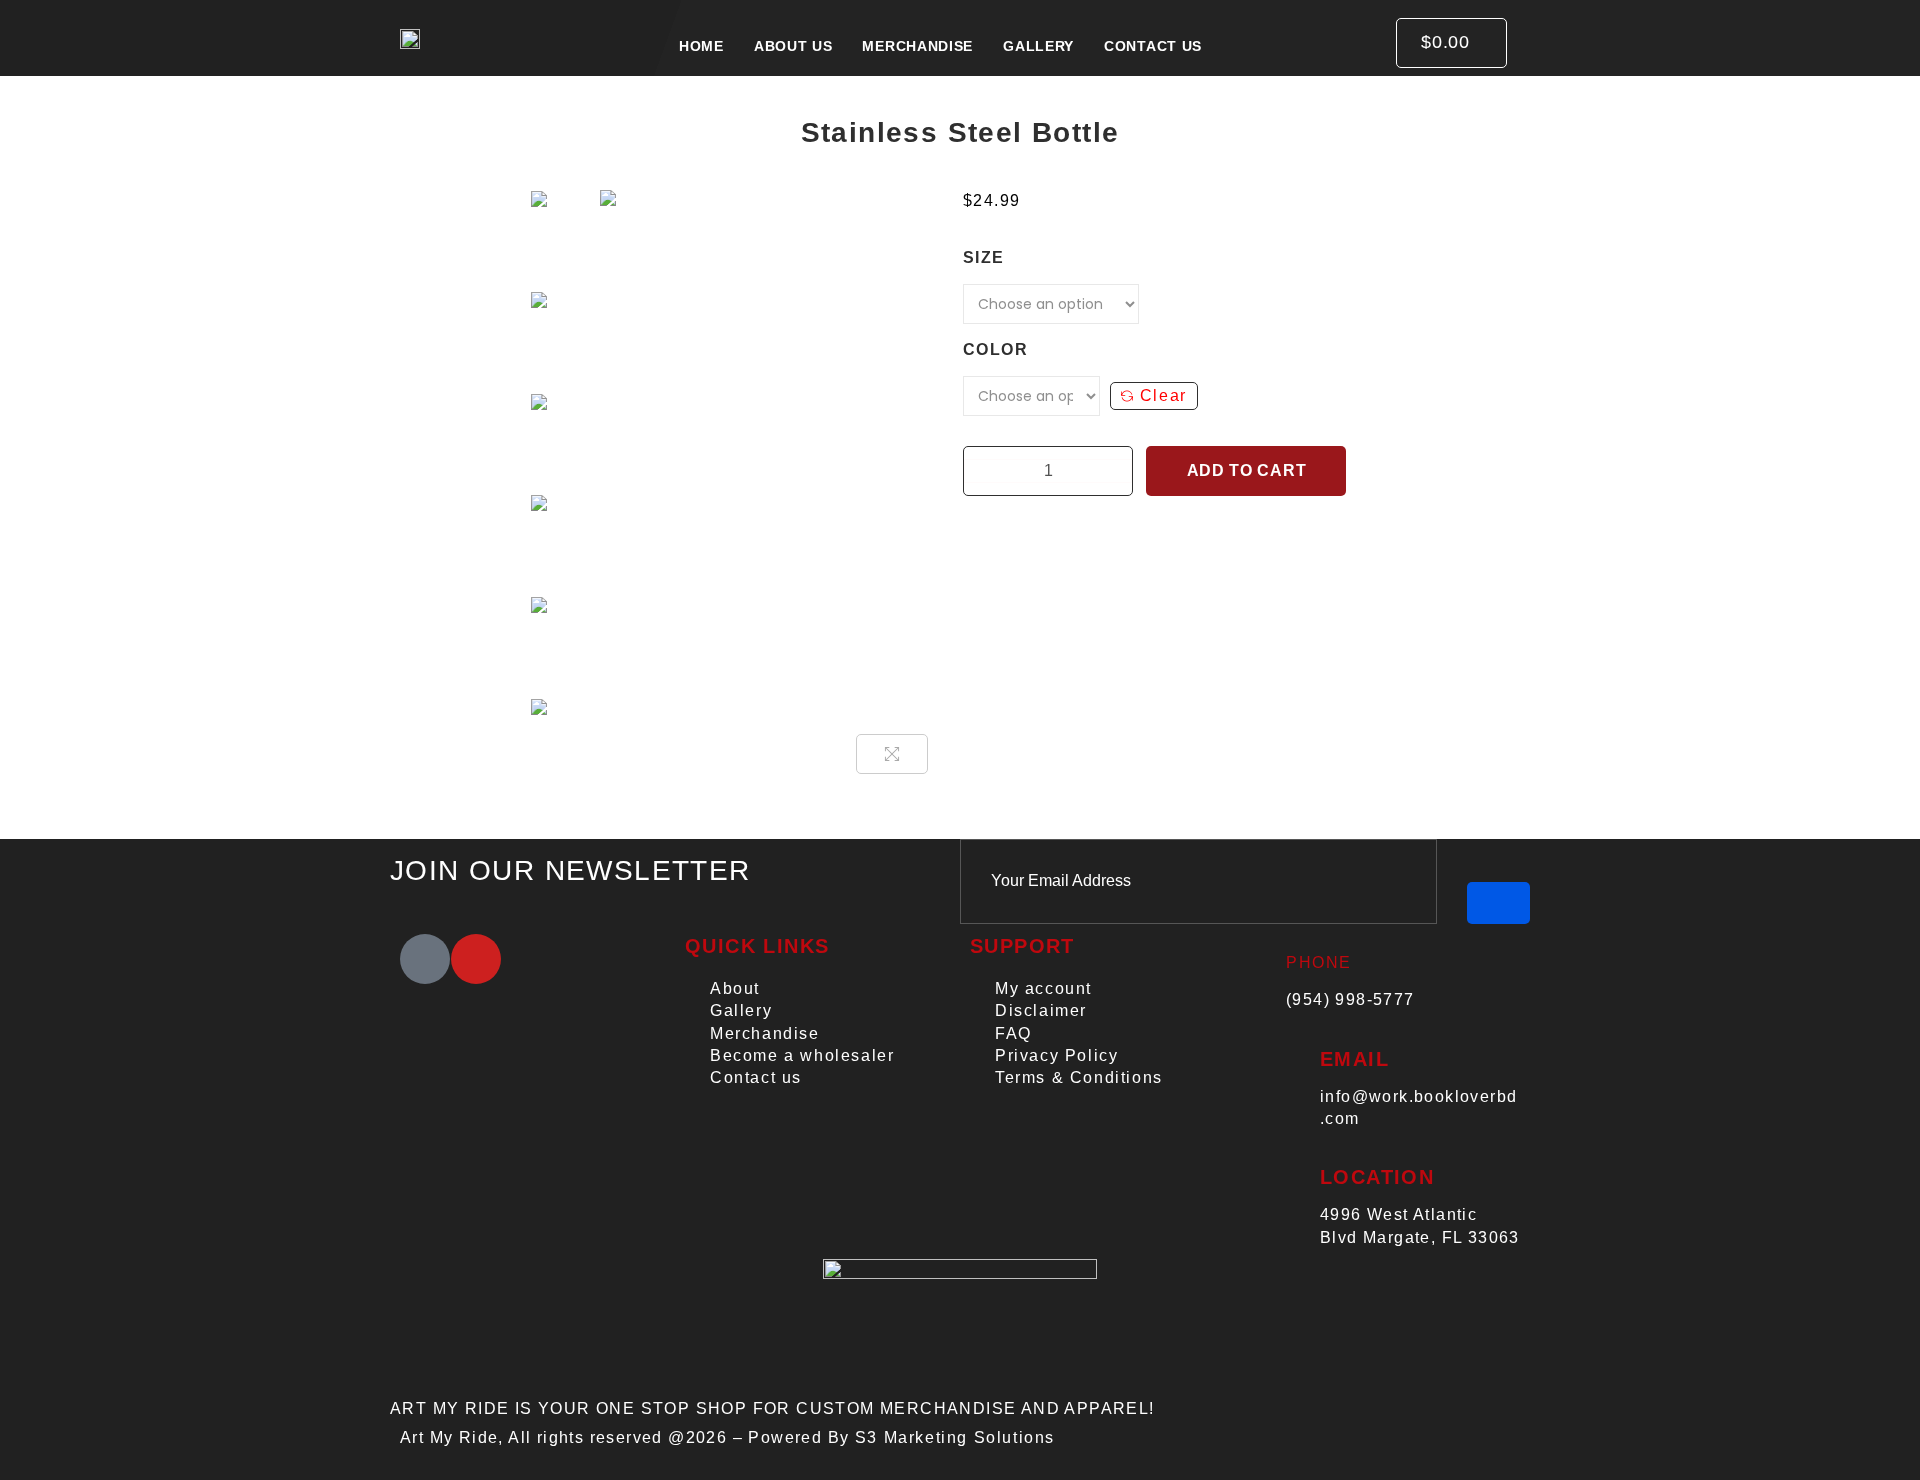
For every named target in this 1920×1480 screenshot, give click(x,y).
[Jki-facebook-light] (425, 959)
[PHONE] (1263, 942)
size (984, 257)
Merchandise (917, 46)
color (995, 349)
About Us (793, 46)
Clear (1163, 395)
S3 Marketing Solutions (955, 1437)
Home (701, 46)
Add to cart (1247, 470)
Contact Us (1153, 46)
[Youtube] (476, 959)
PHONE (1319, 962)
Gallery (1038, 46)
